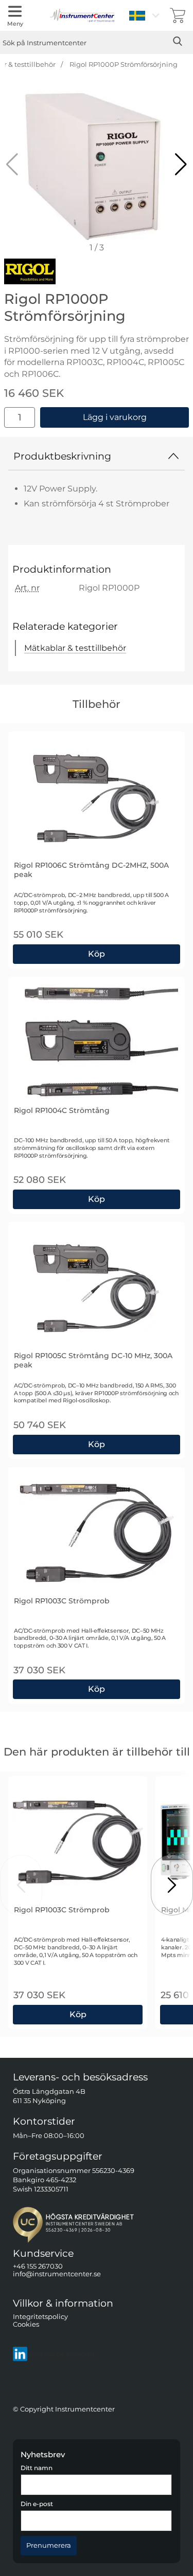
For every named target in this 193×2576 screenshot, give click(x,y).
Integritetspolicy (40, 2316)
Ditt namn (37, 2468)
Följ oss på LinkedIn (64, 2354)
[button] (181, 165)
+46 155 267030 (38, 2266)
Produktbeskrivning (62, 456)
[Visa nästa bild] (172, 1885)
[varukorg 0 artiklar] (178, 15)
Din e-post (37, 2504)
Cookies (26, 2324)
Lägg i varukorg (115, 417)
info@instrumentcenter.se (57, 2274)
